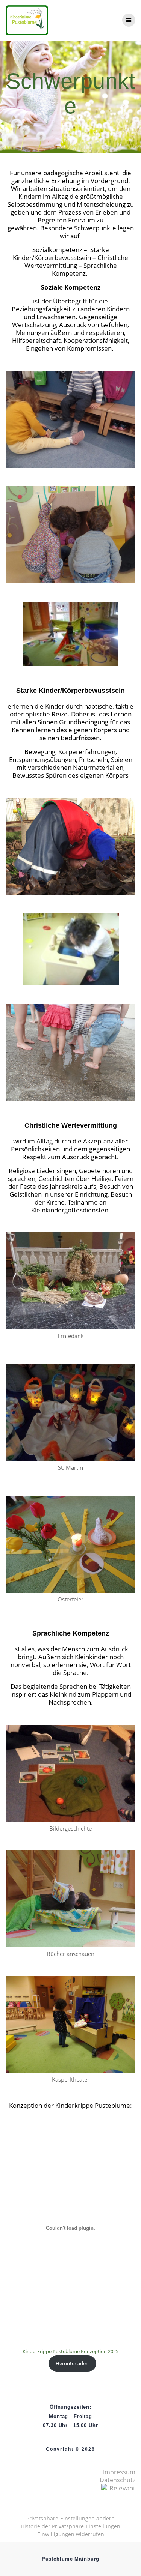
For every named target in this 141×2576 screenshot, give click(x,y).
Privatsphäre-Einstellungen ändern (70, 2518)
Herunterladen (72, 2363)
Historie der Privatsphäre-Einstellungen (70, 2526)
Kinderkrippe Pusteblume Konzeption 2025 (70, 2351)
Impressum (119, 2472)
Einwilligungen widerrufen (71, 2534)
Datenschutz (117, 2480)
